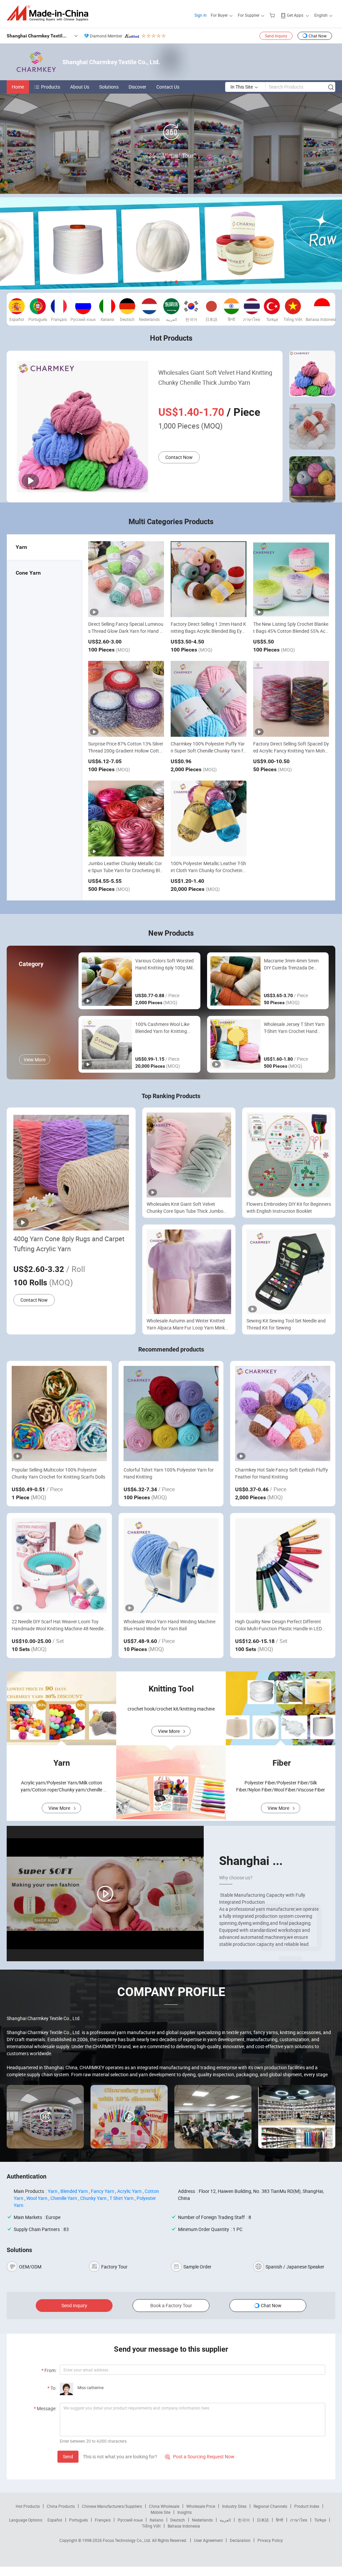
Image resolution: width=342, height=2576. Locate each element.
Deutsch (178, 2520)
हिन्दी (280, 2520)
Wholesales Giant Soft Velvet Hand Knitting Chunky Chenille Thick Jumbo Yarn (215, 377)
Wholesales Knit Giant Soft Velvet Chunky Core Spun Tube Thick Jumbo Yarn (185, 1208)
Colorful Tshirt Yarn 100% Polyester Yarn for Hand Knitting (169, 1473)
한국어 (244, 2520)
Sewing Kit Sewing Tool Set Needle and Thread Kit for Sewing (286, 1324)
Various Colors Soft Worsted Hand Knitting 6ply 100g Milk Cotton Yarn (165, 964)
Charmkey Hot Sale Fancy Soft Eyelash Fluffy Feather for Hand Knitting (282, 1473)
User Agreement (208, 2540)
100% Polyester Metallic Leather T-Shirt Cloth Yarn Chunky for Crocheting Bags (208, 870)
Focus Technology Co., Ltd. (127, 2540)
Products (51, 87)
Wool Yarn (37, 2198)
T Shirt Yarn (122, 2198)
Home (18, 87)
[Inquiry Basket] (273, 15)
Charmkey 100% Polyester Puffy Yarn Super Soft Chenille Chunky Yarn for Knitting (208, 751)
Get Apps (295, 15)
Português (78, 2520)
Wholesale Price (201, 2506)
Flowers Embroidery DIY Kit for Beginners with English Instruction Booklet (289, 1207)
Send (68, 2456)
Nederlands (202, 2520)
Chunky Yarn (93, 2198)
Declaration (240, 2540)
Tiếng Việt (151, 2526)
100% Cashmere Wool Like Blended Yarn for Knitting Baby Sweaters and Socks (162, 1028)
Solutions (109, 87)
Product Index (307, 2506)
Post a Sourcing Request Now (200, 2456)
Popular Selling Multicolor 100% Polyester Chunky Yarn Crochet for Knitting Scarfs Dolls (58, 1473)
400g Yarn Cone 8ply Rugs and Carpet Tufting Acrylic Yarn (69, 1244)
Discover (137, 87)
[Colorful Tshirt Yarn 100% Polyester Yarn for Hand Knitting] (171, 1414)
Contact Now (179, 457)
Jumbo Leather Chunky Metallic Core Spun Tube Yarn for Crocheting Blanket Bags (125, 870)
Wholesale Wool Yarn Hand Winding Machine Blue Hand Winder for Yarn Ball (169, 1625)
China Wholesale (164, 2506)
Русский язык (130, 2520)
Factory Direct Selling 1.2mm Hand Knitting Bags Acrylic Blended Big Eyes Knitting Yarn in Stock (209, 631)
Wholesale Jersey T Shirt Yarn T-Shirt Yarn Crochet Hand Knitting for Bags (294, 1028)
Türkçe (320, 2520)
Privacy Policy (270, 2540)
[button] (166, 282)
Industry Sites (234, 2506)
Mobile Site (160, 2512)
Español (55, 2520)
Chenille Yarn (64, 2198)
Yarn (53, 2191)
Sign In (201, 15)
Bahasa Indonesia (184, 2526)
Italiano (156, 2520)
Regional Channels (270, 2506)
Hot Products (28, 2506)
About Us (80, 87)
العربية (225, 2520)
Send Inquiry (276, 36)
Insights (185, 2512)
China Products (61, 2506)
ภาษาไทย (299, 2520)
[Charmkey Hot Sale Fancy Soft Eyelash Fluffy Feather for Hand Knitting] (283, 1414)
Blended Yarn (74, 2191)
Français (103, 2520)
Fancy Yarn (103, 2191)
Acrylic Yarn (129, 2191)
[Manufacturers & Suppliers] (50, 13)
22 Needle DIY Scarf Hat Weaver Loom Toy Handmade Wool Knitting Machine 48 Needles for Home (59, 1625)
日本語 (263, 2520)
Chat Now (318, 36)
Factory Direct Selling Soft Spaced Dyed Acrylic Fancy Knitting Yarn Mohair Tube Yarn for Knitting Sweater (291, 751)
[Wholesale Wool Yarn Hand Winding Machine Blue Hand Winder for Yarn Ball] (171, 1566)
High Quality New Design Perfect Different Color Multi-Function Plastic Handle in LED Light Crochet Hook (279, 1625)
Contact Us (168, 87)
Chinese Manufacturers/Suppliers (112, 2506)
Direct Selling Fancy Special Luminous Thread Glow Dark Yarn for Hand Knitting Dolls (126, 631)
